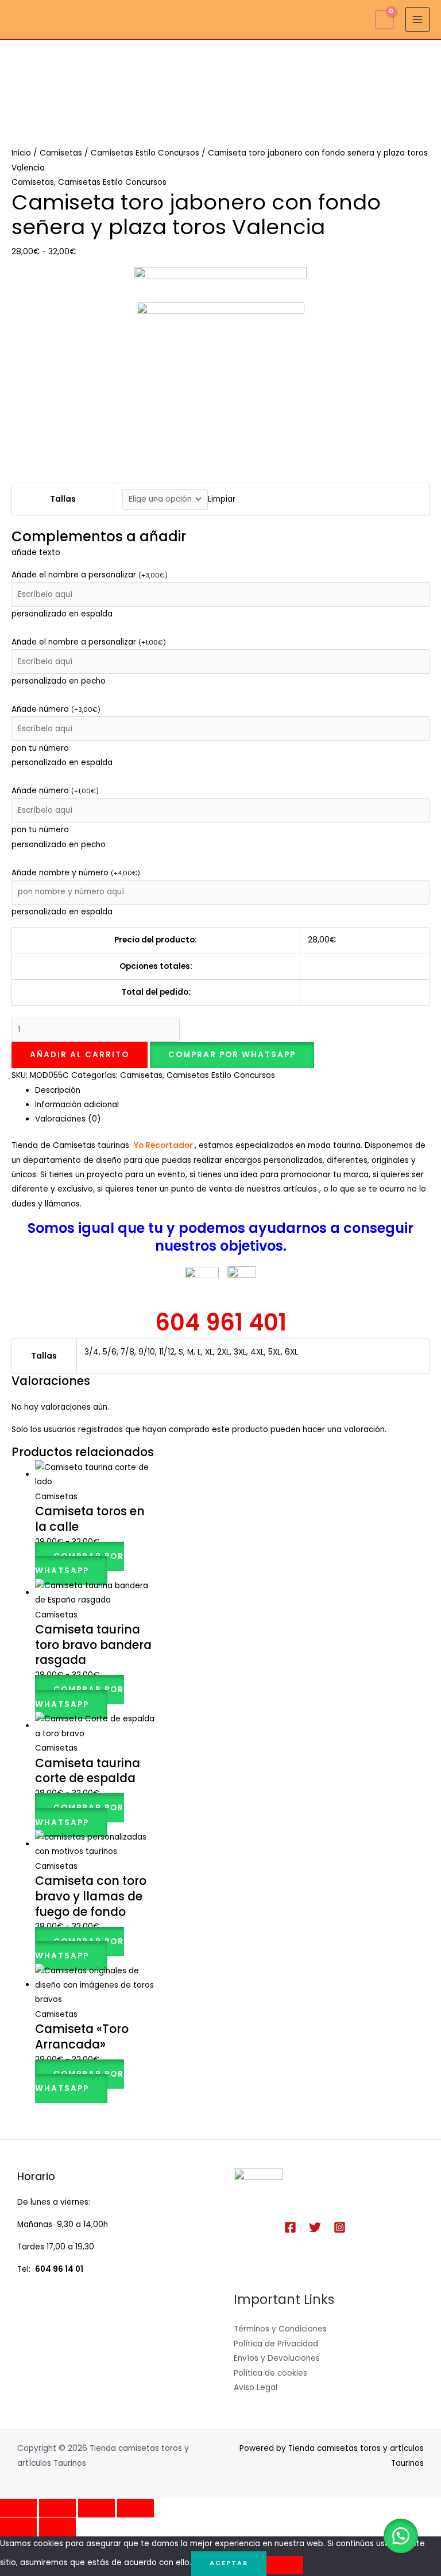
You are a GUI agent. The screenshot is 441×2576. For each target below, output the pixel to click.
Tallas (63, 499)
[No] (285, 2565)
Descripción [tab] (58, 1090)
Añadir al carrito (80, 1055)
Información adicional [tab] (77, 1105)
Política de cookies (270, 2373)
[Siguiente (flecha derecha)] (57, 2527)
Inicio (21, 153)
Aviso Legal (256, 2387)
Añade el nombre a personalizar (90, 575)
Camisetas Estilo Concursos (145, 153)
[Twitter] (315, 2227)
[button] (232, 1055)
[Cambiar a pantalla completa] (57, 2508)
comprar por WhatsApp (232, 1055)
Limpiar (222, 499)
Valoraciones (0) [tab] (68, 1119)
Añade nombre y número (76, 873)
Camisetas (61, 153)
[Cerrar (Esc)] (136, 2508)
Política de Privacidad (276, 2344)
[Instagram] (340, 2227)
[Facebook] (290, 2227)
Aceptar (229, 2563)
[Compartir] (96, 2508)
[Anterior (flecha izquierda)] (18, 2527)
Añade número (56, 709)
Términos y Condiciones (280, 2329)
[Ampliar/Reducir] (18, 2508)
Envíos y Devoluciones (277, 2358)
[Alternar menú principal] (418, 20)
